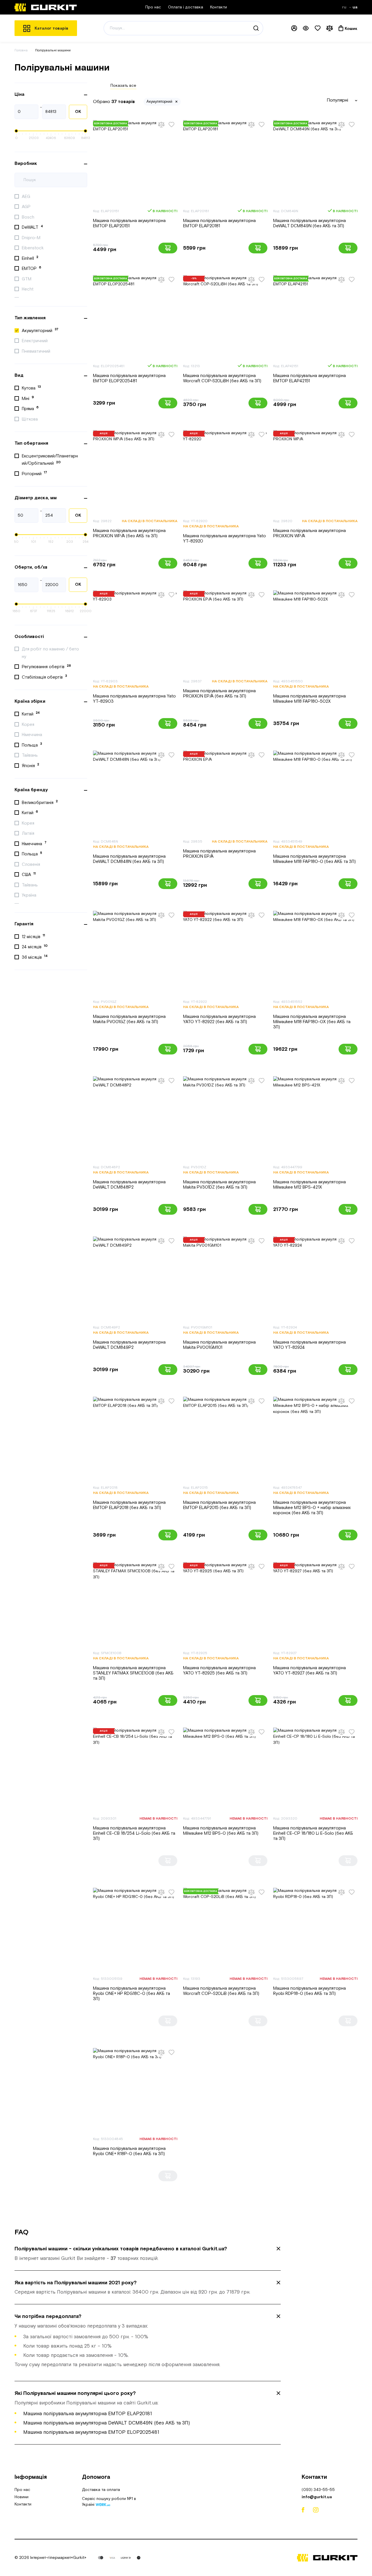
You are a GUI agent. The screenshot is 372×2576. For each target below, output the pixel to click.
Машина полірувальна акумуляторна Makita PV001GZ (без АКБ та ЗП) (129, 1019)
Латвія (29, 833)
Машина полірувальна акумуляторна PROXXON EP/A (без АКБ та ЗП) (219, 694)
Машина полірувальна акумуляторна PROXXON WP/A (310, 533)
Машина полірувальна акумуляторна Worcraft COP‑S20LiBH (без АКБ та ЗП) (222, 378)
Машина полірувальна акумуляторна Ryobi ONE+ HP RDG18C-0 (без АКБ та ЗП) (132, 1994)
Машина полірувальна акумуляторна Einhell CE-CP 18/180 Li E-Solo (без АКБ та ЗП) (313, 1833)
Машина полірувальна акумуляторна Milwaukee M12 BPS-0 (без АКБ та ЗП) (221, 1831)
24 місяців (35, 947)
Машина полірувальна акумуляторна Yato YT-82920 (225, 539)
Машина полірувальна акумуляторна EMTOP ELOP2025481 (129, 378)
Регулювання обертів (46, 667)
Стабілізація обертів (44, 677)
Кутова (31, 388)
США (29, 875)
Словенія (32, 865)
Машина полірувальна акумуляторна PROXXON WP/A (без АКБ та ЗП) (129, 533)
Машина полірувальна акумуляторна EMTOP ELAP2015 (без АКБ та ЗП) (219, 1505)
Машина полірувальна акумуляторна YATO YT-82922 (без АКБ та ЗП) (219, 1019)
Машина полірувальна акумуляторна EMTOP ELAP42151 (310, 378)
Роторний (34, 473)
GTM (27, 279)
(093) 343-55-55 (318, 2490)
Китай (31, 714)
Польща (32, 745)
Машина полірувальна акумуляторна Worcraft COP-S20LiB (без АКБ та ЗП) (221, 1991)
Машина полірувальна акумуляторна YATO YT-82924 (310, 1345)
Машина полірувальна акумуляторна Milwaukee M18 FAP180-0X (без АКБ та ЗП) (312, 1022)
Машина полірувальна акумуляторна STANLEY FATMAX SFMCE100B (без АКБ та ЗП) (133, 1673)
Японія (31, 765)
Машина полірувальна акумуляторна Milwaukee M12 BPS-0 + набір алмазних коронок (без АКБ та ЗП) (312, 1508)
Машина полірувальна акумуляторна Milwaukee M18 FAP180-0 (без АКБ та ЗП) (314, 859)
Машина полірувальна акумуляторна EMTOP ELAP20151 (129, 223)
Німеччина (33, 735)
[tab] (148, 2254)
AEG (27, 197)
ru (345, 7)
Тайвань (30, 755)
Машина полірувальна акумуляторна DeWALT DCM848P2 (129, 1185)
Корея (29, 725)
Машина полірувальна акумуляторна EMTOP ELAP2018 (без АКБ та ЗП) (129, 1505)
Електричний (35, 341)
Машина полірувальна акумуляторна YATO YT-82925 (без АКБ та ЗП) (219, 1671)
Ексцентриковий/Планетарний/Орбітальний (50, 460)
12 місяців (33, 936)
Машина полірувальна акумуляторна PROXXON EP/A (219, 854)
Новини (22, 2497)
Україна (30, 895)
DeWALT (32, 227)
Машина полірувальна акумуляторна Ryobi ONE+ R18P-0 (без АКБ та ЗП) (129, 2151)
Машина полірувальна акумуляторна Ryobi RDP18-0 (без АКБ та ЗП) (310, 1991)
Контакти (219, 7)
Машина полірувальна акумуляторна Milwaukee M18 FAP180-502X (310, 699)
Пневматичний (37, 351)
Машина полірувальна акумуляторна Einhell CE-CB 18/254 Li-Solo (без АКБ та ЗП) (134, 1833)
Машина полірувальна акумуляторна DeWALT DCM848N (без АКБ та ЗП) (129, 859)
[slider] (16, 131)
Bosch (29, 217)
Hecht (28, 289)
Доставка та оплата (101, 2490)
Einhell (30, 258)
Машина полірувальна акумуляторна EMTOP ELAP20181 (219, 223)
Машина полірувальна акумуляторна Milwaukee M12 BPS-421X (310, 1185)
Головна (21, 50)
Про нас (153, 7)
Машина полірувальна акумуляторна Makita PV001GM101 (219, 1345)
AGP (27, 207)
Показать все (123, 86)
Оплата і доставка (186, 7)
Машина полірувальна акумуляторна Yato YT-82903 (134, 699)
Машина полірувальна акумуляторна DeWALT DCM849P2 (129, 1345)
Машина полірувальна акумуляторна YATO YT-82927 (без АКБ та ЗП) (310, 1671)
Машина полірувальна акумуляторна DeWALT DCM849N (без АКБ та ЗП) (310, 223)
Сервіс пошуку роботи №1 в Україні (109, 2502)
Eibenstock (33, 248)
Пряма (30, 408)
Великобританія (40, 802)
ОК (78, 112)
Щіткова (30, 419)
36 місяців (35, 957)
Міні (28, 398)
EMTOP (32, 268)
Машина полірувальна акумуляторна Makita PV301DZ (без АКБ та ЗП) (219, 1185)
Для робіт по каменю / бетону (50, 653)
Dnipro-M (32, 238)
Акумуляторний (40, 330)
